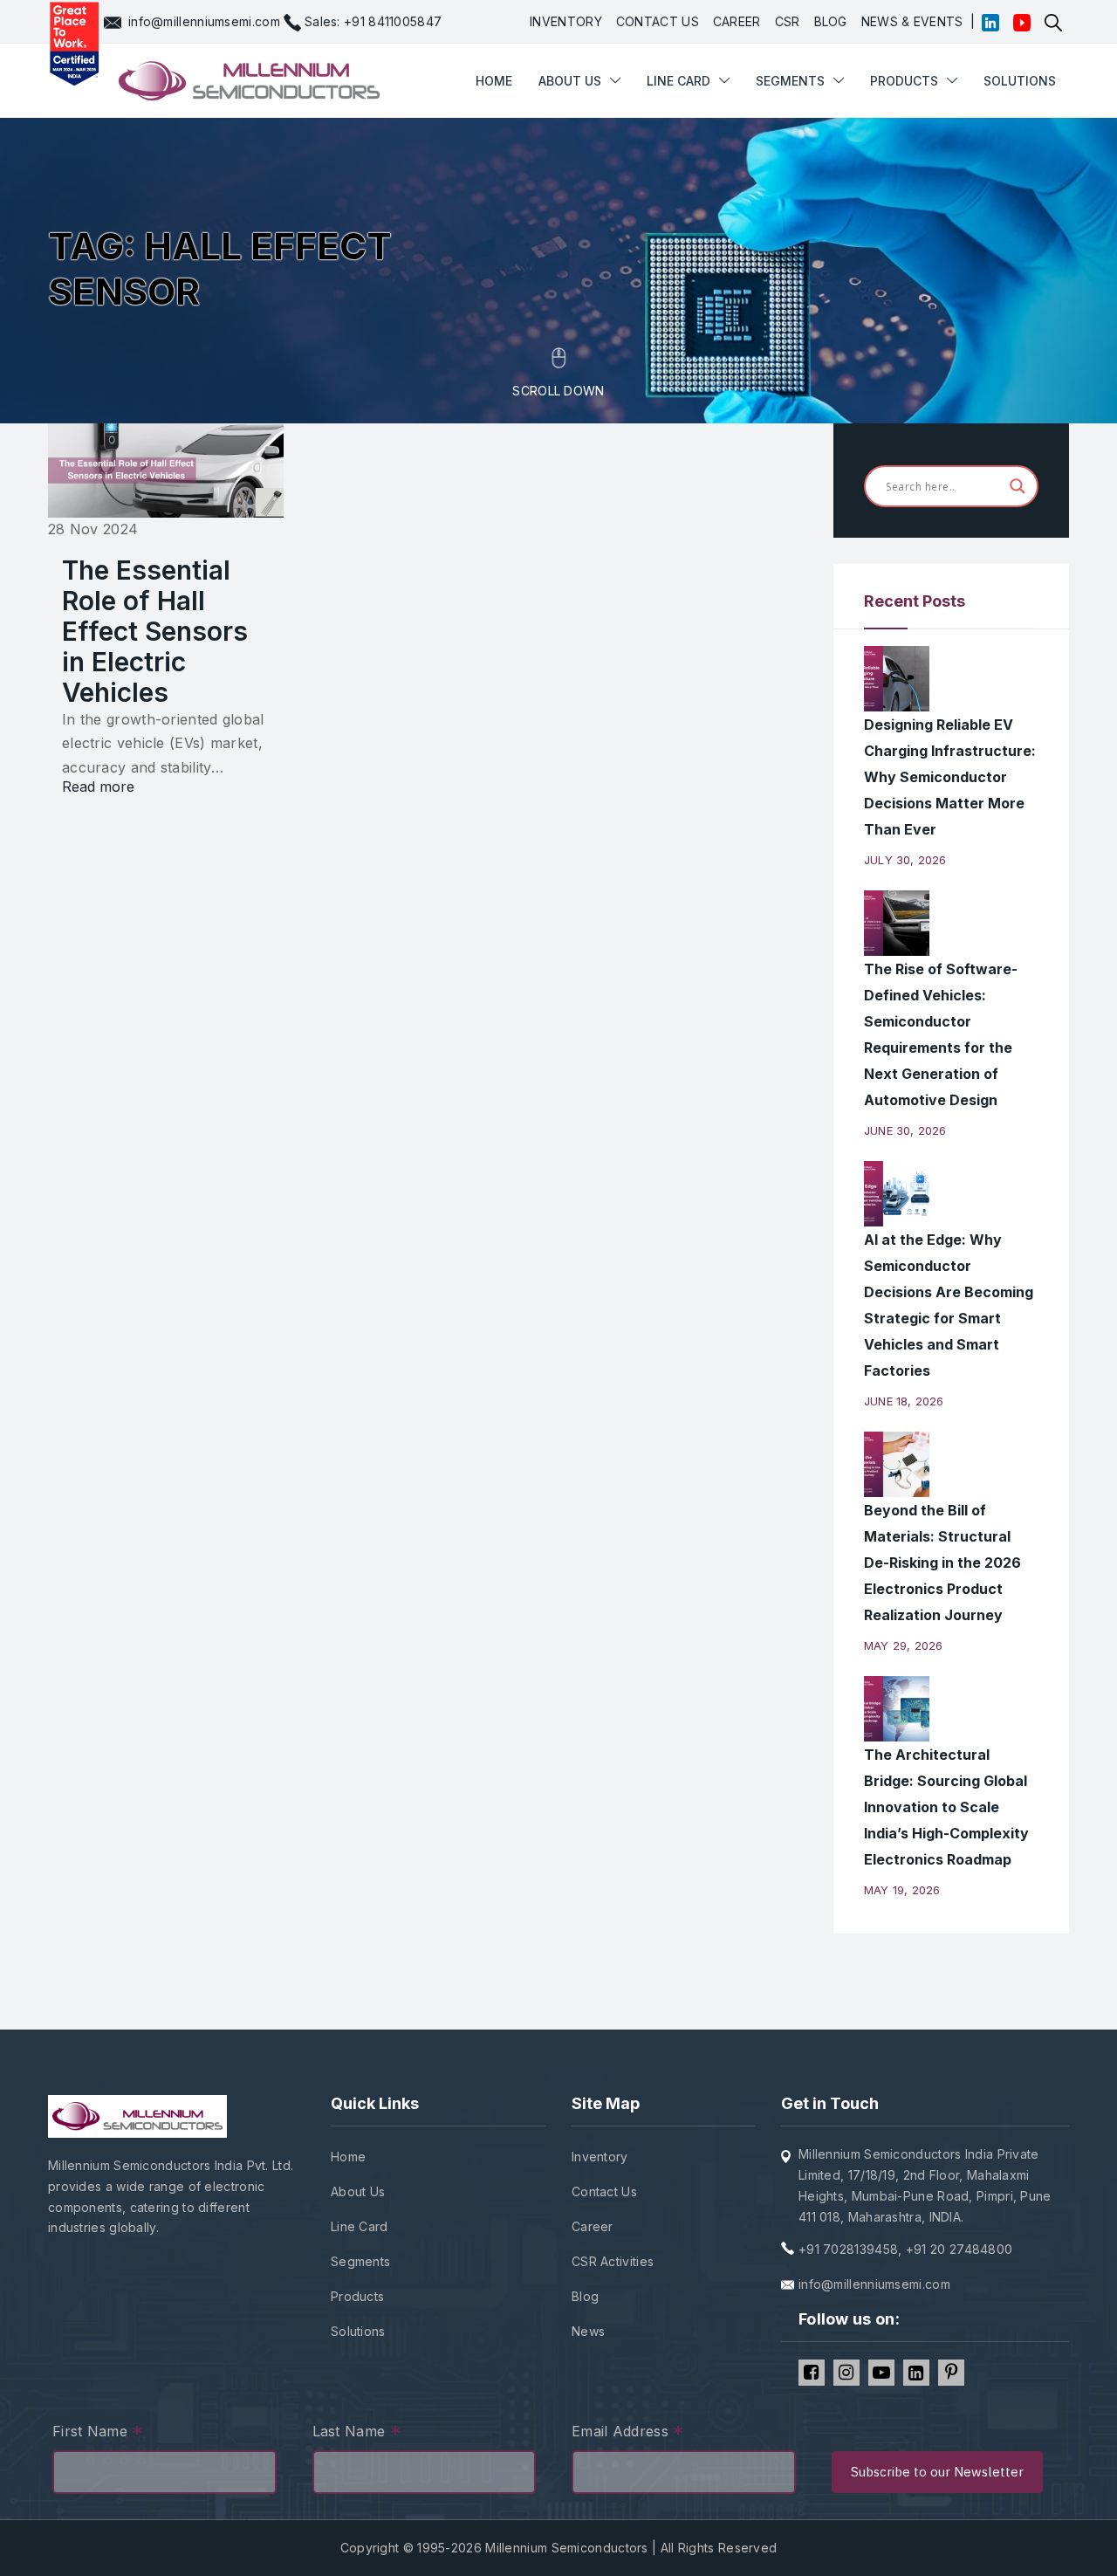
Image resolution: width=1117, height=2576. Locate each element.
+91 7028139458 (848, 2249)
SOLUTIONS (1020, 81)
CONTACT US (658, 21)
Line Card (360, 2226)
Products (357, 2296)
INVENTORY (566, 21)
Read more (98, 787)
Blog (585, 2296)
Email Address (628, 2433)
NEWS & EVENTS (912, 21)
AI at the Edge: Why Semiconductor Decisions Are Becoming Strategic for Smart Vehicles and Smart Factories (949, 1305)
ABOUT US (570, 81)
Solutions (358, 2331)
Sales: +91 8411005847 (373, 21)
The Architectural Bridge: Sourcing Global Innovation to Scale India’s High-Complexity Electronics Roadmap (946, 1807)
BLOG (831, 21)
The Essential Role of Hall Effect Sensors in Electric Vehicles (155, 631)
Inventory (600, 2157)
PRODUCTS (904, 81)
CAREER (737, 21)
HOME (494, 28)
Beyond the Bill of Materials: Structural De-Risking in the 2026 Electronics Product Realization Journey (942, 1563)
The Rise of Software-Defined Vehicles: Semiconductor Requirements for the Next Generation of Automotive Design (941, 1034)
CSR (788, 21)
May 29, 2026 (903, 1645)
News (588, 2331)
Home (348, 2157)
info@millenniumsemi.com (204, 21)
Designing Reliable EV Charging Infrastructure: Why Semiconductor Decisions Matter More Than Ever (950, 777)
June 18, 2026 (904, 1401)
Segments (790, 81)
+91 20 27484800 (959, 2249)
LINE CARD (678, 81)
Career (593, 2226)
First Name (98, 2433)
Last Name (356, 2433)
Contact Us (604, 2191)
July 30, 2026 (905, 860)
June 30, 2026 (905, 1130)
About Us (358, 2191)
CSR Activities (613, 2261)
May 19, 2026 (902, 1890)
